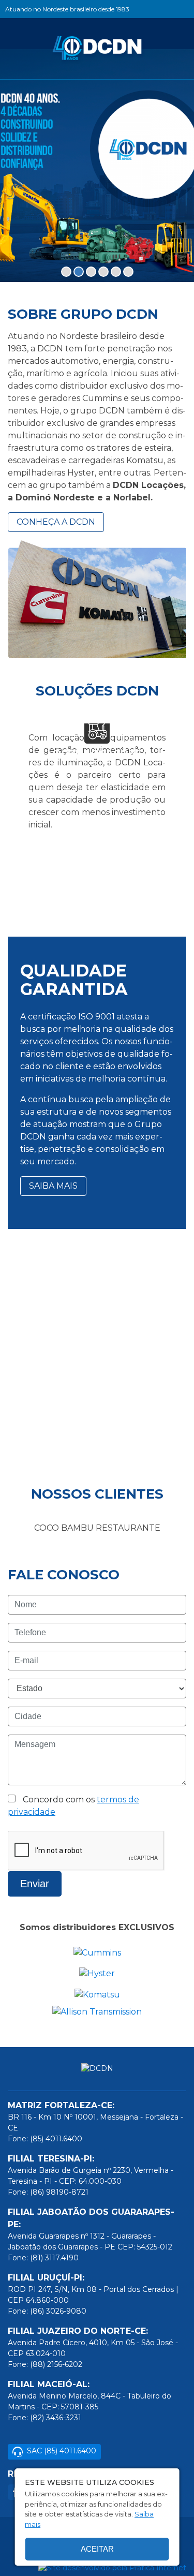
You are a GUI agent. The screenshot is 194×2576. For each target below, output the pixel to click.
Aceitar (97, 2549)
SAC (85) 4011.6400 (62, 2451)
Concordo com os (73, 1806)
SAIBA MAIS (53, 1186)
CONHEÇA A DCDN (56, 522)
